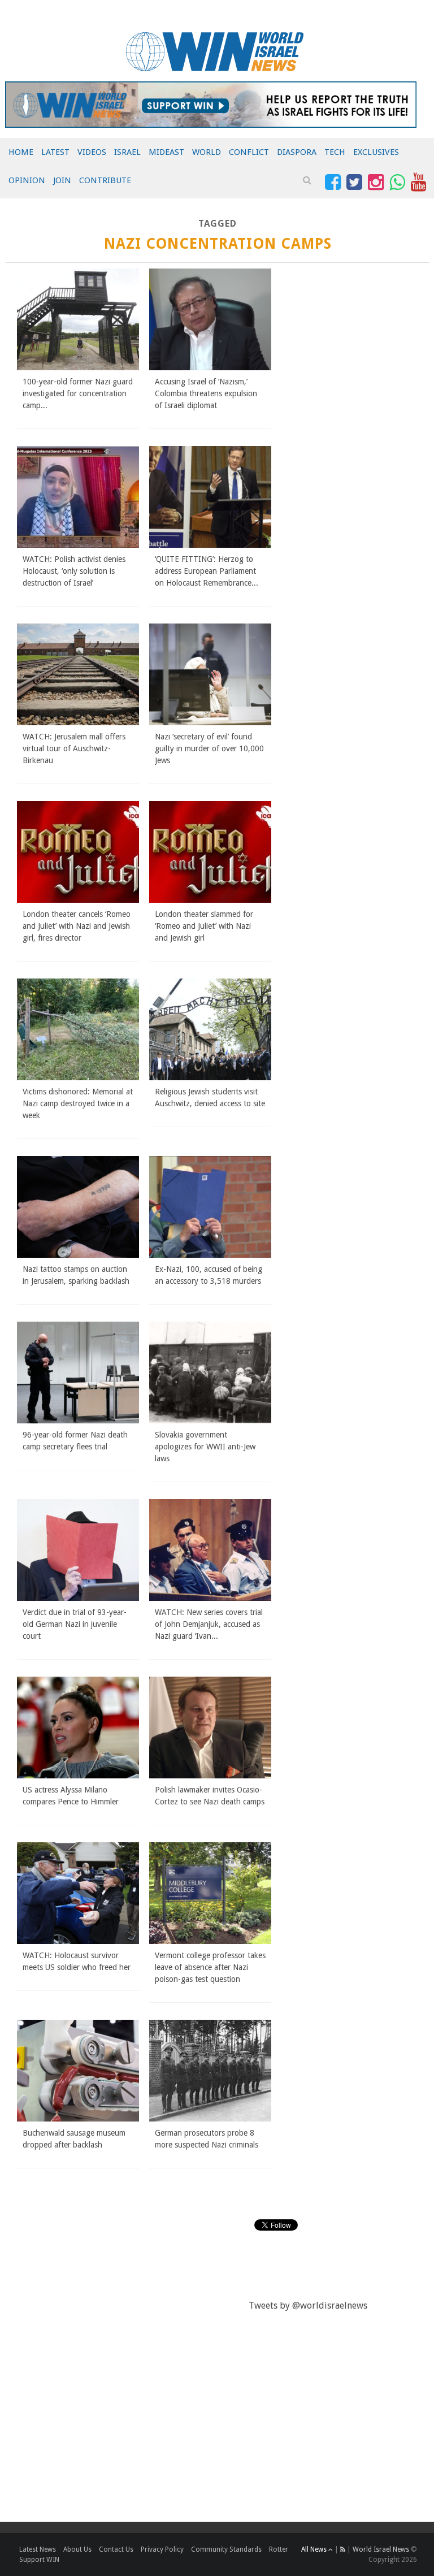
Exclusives (376, 152)
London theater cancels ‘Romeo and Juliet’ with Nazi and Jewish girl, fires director (77, 926)
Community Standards (226, 2549)
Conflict (249, 152)
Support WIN (39, 2560)
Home (21, 152)
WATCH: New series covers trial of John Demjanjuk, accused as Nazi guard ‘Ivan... (209, 1624)
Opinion (27, 180)
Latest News (38, 2549)
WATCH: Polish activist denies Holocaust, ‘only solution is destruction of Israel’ (74, 571)
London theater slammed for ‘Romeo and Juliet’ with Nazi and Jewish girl (204, 926)
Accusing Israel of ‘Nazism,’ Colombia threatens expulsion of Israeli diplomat (206, 393)
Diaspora (297, 152)
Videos (92, 152)
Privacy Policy (162, 2549)
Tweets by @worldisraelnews (308, 2306)
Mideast (166, 152)
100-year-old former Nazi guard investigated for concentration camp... (78, 393)
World (207, 152)
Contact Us (116, 2549)
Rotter (279, 2549)
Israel (127, 152)
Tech (335, 152)
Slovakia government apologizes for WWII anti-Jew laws (205, 1447)
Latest (55, 152)
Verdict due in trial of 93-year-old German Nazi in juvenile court (75, 1624)
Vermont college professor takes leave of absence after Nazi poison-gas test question (210, 1967)
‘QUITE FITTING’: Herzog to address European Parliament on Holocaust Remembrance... (207, 571)
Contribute (105, 180)
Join (62, 180)
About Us (77, 2549)
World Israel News (381, 2549)
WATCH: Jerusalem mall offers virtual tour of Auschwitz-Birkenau (74, 748)
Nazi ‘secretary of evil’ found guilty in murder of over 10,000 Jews (209, 748)
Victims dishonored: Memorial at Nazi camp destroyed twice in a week (78, 1103)
